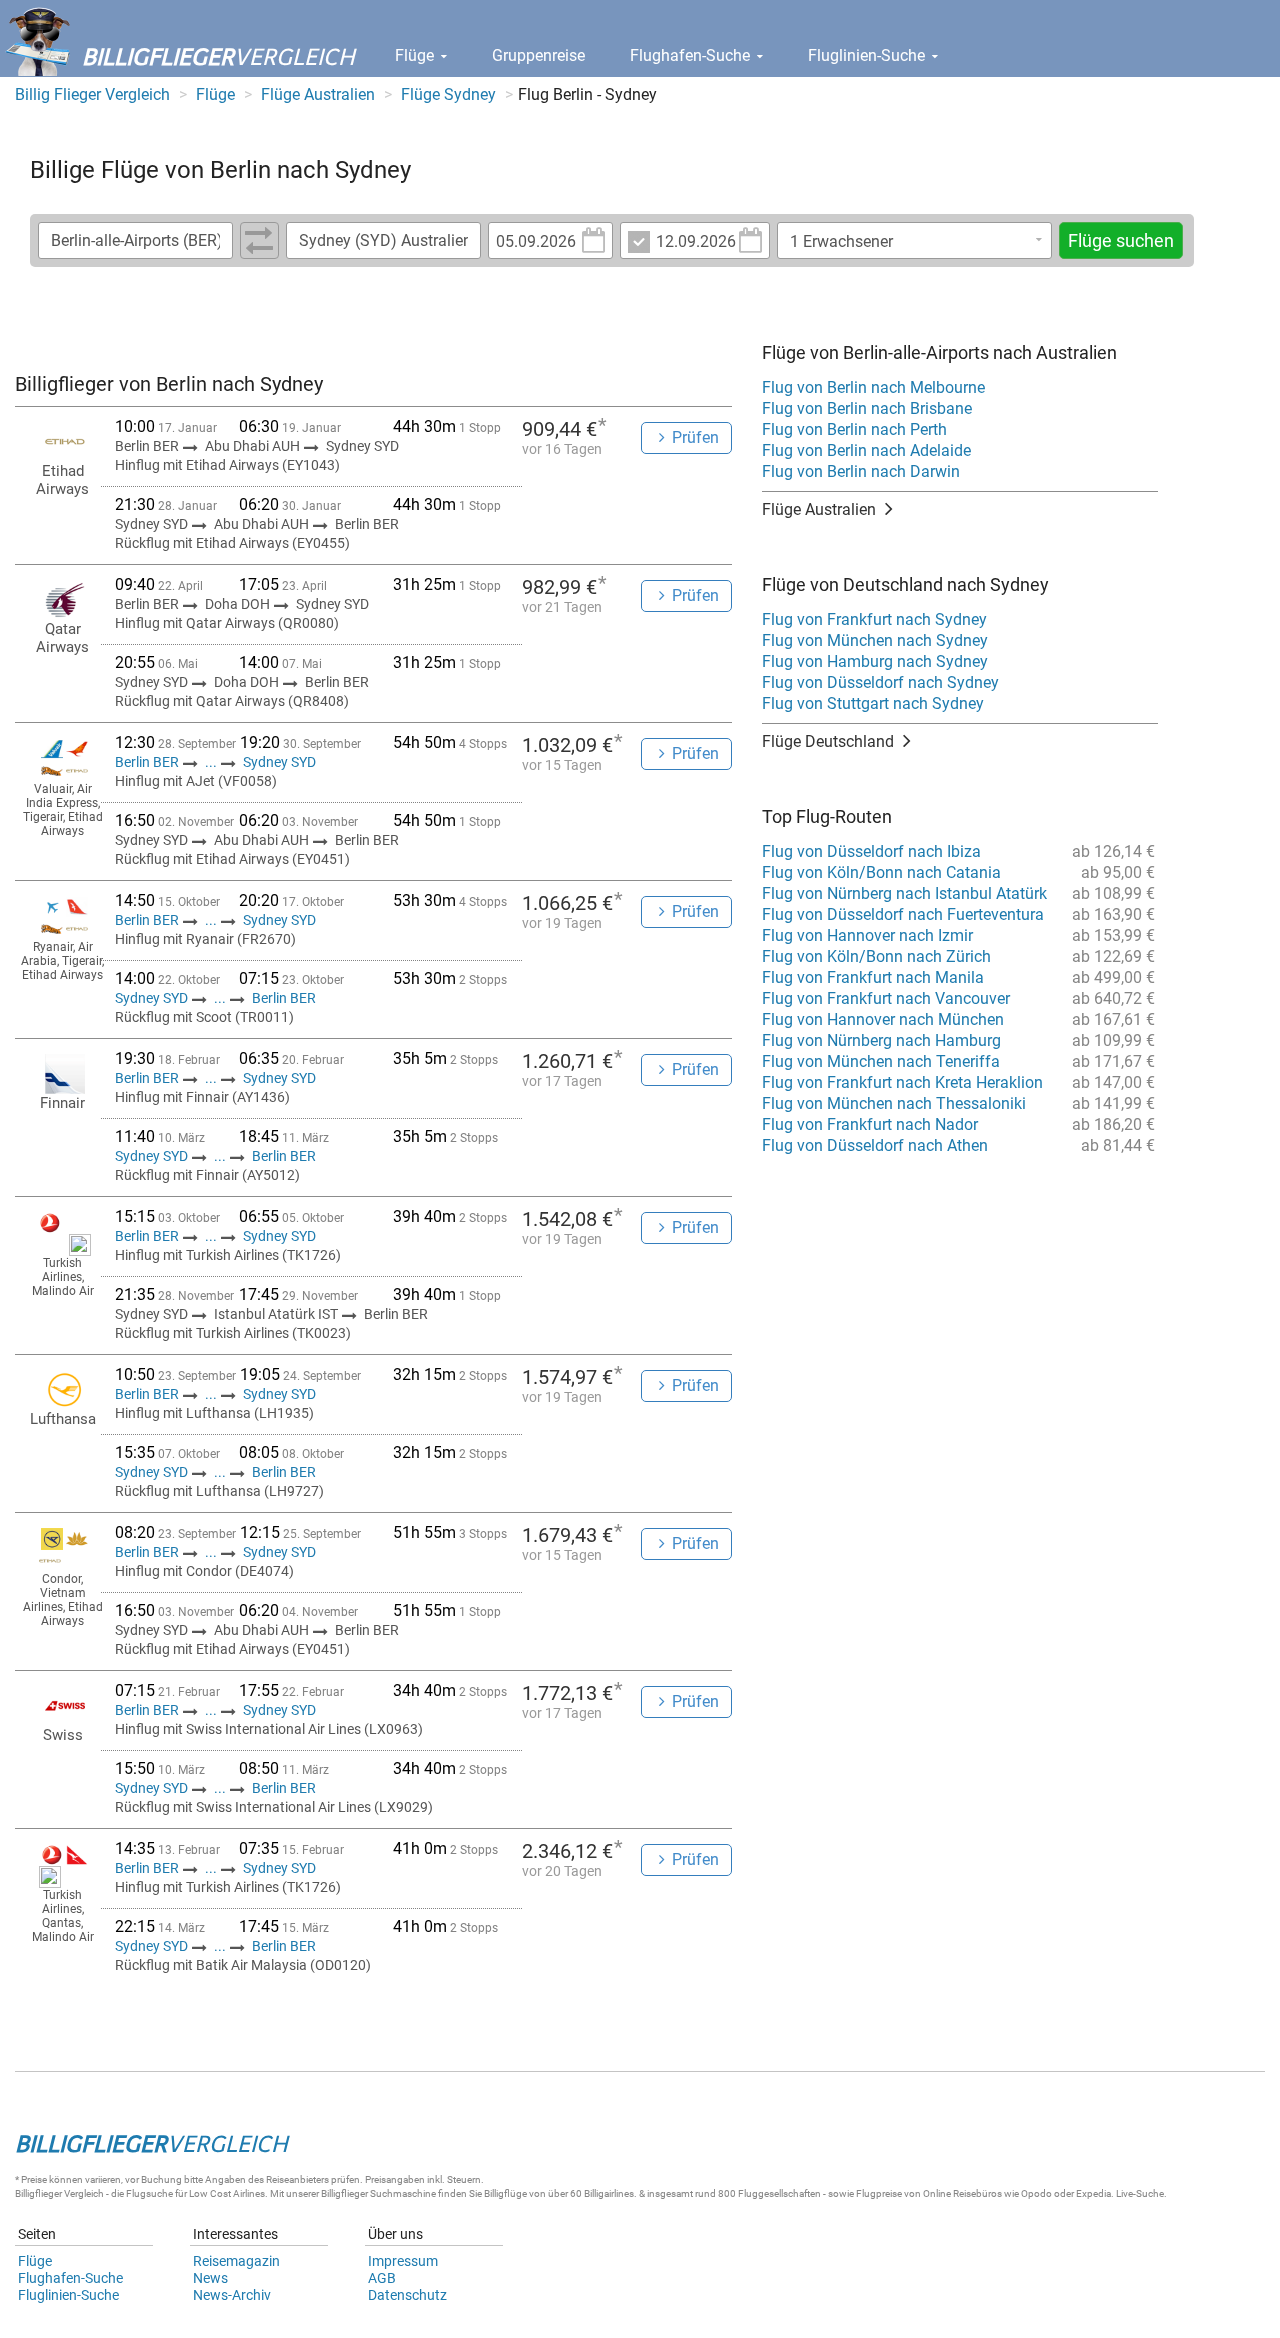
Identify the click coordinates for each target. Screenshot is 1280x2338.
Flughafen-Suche (692, 55)
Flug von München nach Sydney (875, 640)
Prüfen (695, 437)
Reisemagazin (236, 2261)
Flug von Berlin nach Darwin (861, 471)
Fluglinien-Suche (868, 55)
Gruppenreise (538, 55)
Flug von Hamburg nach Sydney (875, 661)
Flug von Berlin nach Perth (854, 429)
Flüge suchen (1121, 240)
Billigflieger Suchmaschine (378, 2193)
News (210, 2278)
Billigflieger (38, 2193)
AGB (382, 2278)
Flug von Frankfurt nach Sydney (874, 619)
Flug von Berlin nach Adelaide (866, 450)
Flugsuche (149, 2193)
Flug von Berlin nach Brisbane (867, 408)
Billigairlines (609, 2193)
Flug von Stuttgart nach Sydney (873, 703)
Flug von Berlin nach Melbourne (873, 387)
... (211, 762)
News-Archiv (232, 2295)
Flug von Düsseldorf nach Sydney (880, 682)
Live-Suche (1140, 2193)
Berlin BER (148, 762)
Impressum (403, 2261)
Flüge (416, 55)
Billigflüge (505, 2193)
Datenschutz (407, 2295)
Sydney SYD (279, 762)
